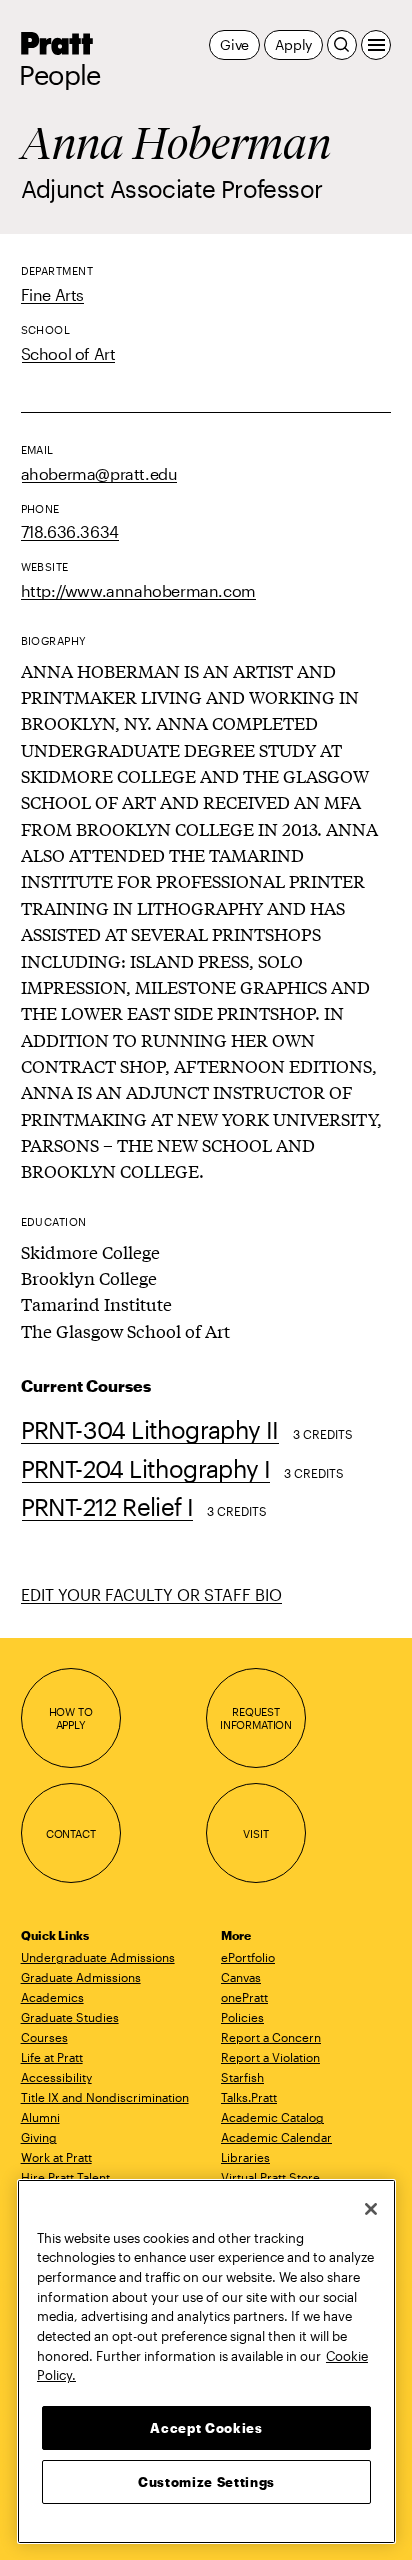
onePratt (244, 1997)
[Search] (342, 45)
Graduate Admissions (81, 1977)
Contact (71, 1833)
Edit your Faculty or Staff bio (151, 1594)
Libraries (245, 2157)
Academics (52, 1997)
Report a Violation (270, 2057)
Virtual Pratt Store (270, 2177)
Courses (44, 2037)
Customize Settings (206, 2482)
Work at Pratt (56, 2157)
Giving (39, 2137)
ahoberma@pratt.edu (99, 473)
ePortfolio (248, 1957)
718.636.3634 (70, 531)
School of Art (68, 353)
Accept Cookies (206, 2428)
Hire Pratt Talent (65, 2177)
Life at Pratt (52, 2057)
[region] (206, 2361)
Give (234, 44)
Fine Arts (52, 294)
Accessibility (56, 2077)
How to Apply (71, 1718)
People (60, 75)
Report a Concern (271, 2037)
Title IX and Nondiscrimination (105, 2097)
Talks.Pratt (249, 2097)
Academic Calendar (276, 2137)
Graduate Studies (70, 2017)
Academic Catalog (272, 2117)
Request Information (256, 1718)
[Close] (371, 2209)
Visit (255, 1833)
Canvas (241, 1977)
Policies (242, 2017)
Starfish (242, 2077)
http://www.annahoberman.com (138, 590)
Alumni (40, 2117)
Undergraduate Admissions (98, 1957)
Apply (293, 44)
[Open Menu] (376, 45)
